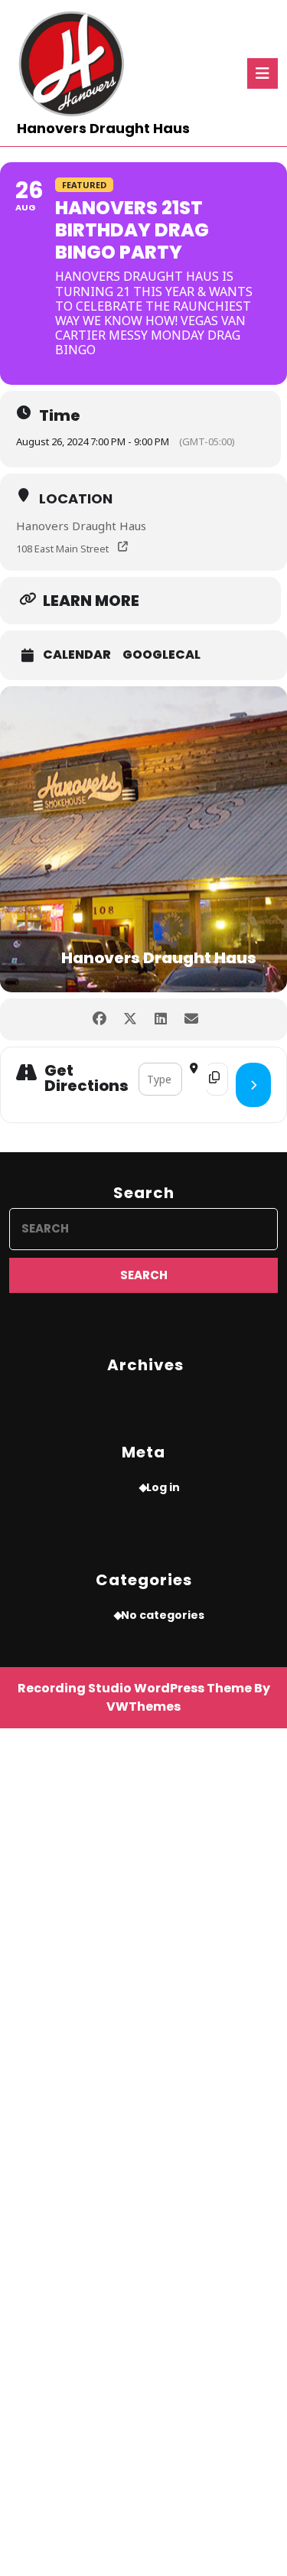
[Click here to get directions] (253, 1085)
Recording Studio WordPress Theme (135, 1688)
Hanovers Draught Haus (103, 128)
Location (76, 498)
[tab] (263, 73)
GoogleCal (161, 655)
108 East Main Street (62, 549)
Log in (163, 1487)
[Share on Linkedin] (161, 1019)
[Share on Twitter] (130, 1019)
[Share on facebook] (100, 1019)
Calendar (77, 655)
